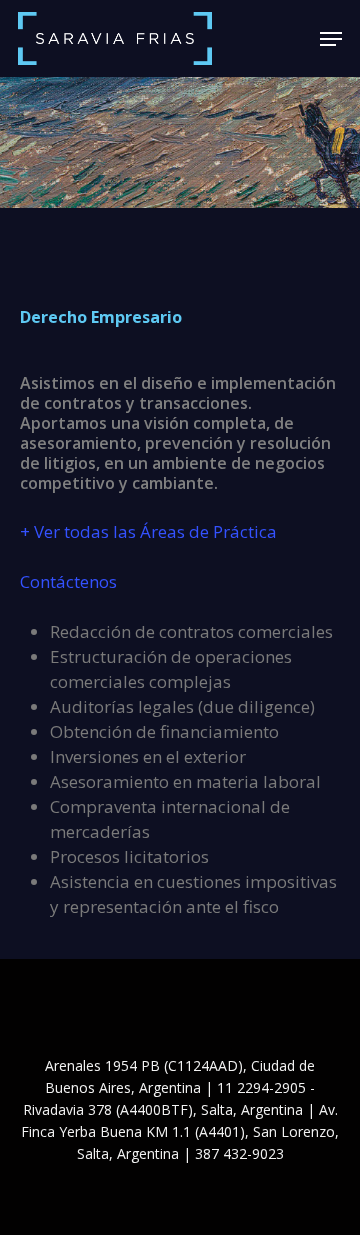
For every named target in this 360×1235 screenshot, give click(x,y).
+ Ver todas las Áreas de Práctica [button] (148, 531)
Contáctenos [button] (68, 581)
